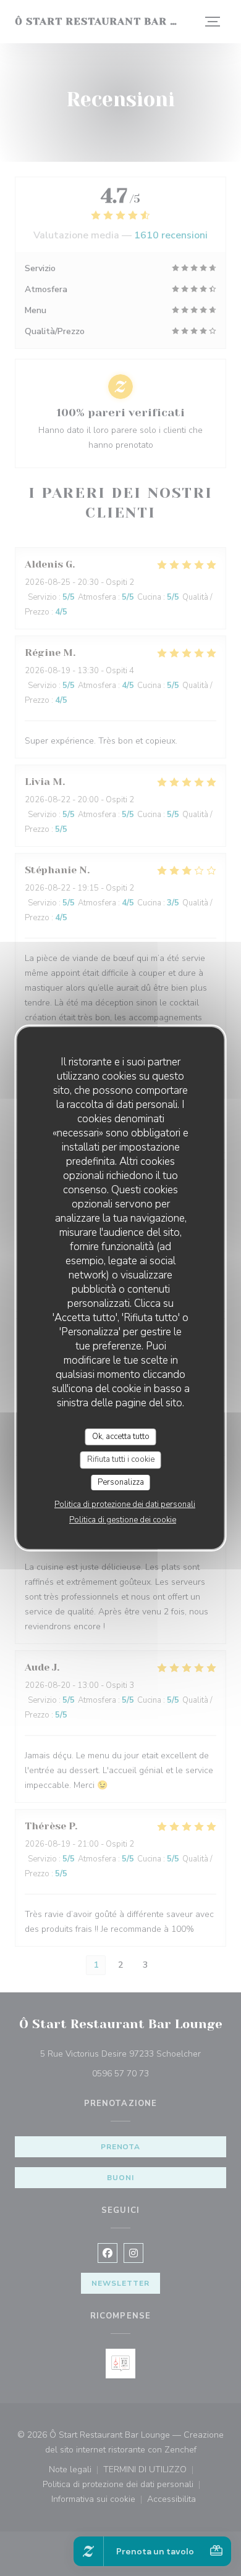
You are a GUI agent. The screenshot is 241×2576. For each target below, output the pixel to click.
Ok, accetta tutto (121, 1437)
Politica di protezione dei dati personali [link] (125, 1504)
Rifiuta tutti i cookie (121, 1459)
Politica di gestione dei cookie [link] (123, 1520)
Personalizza (121, 1482)
